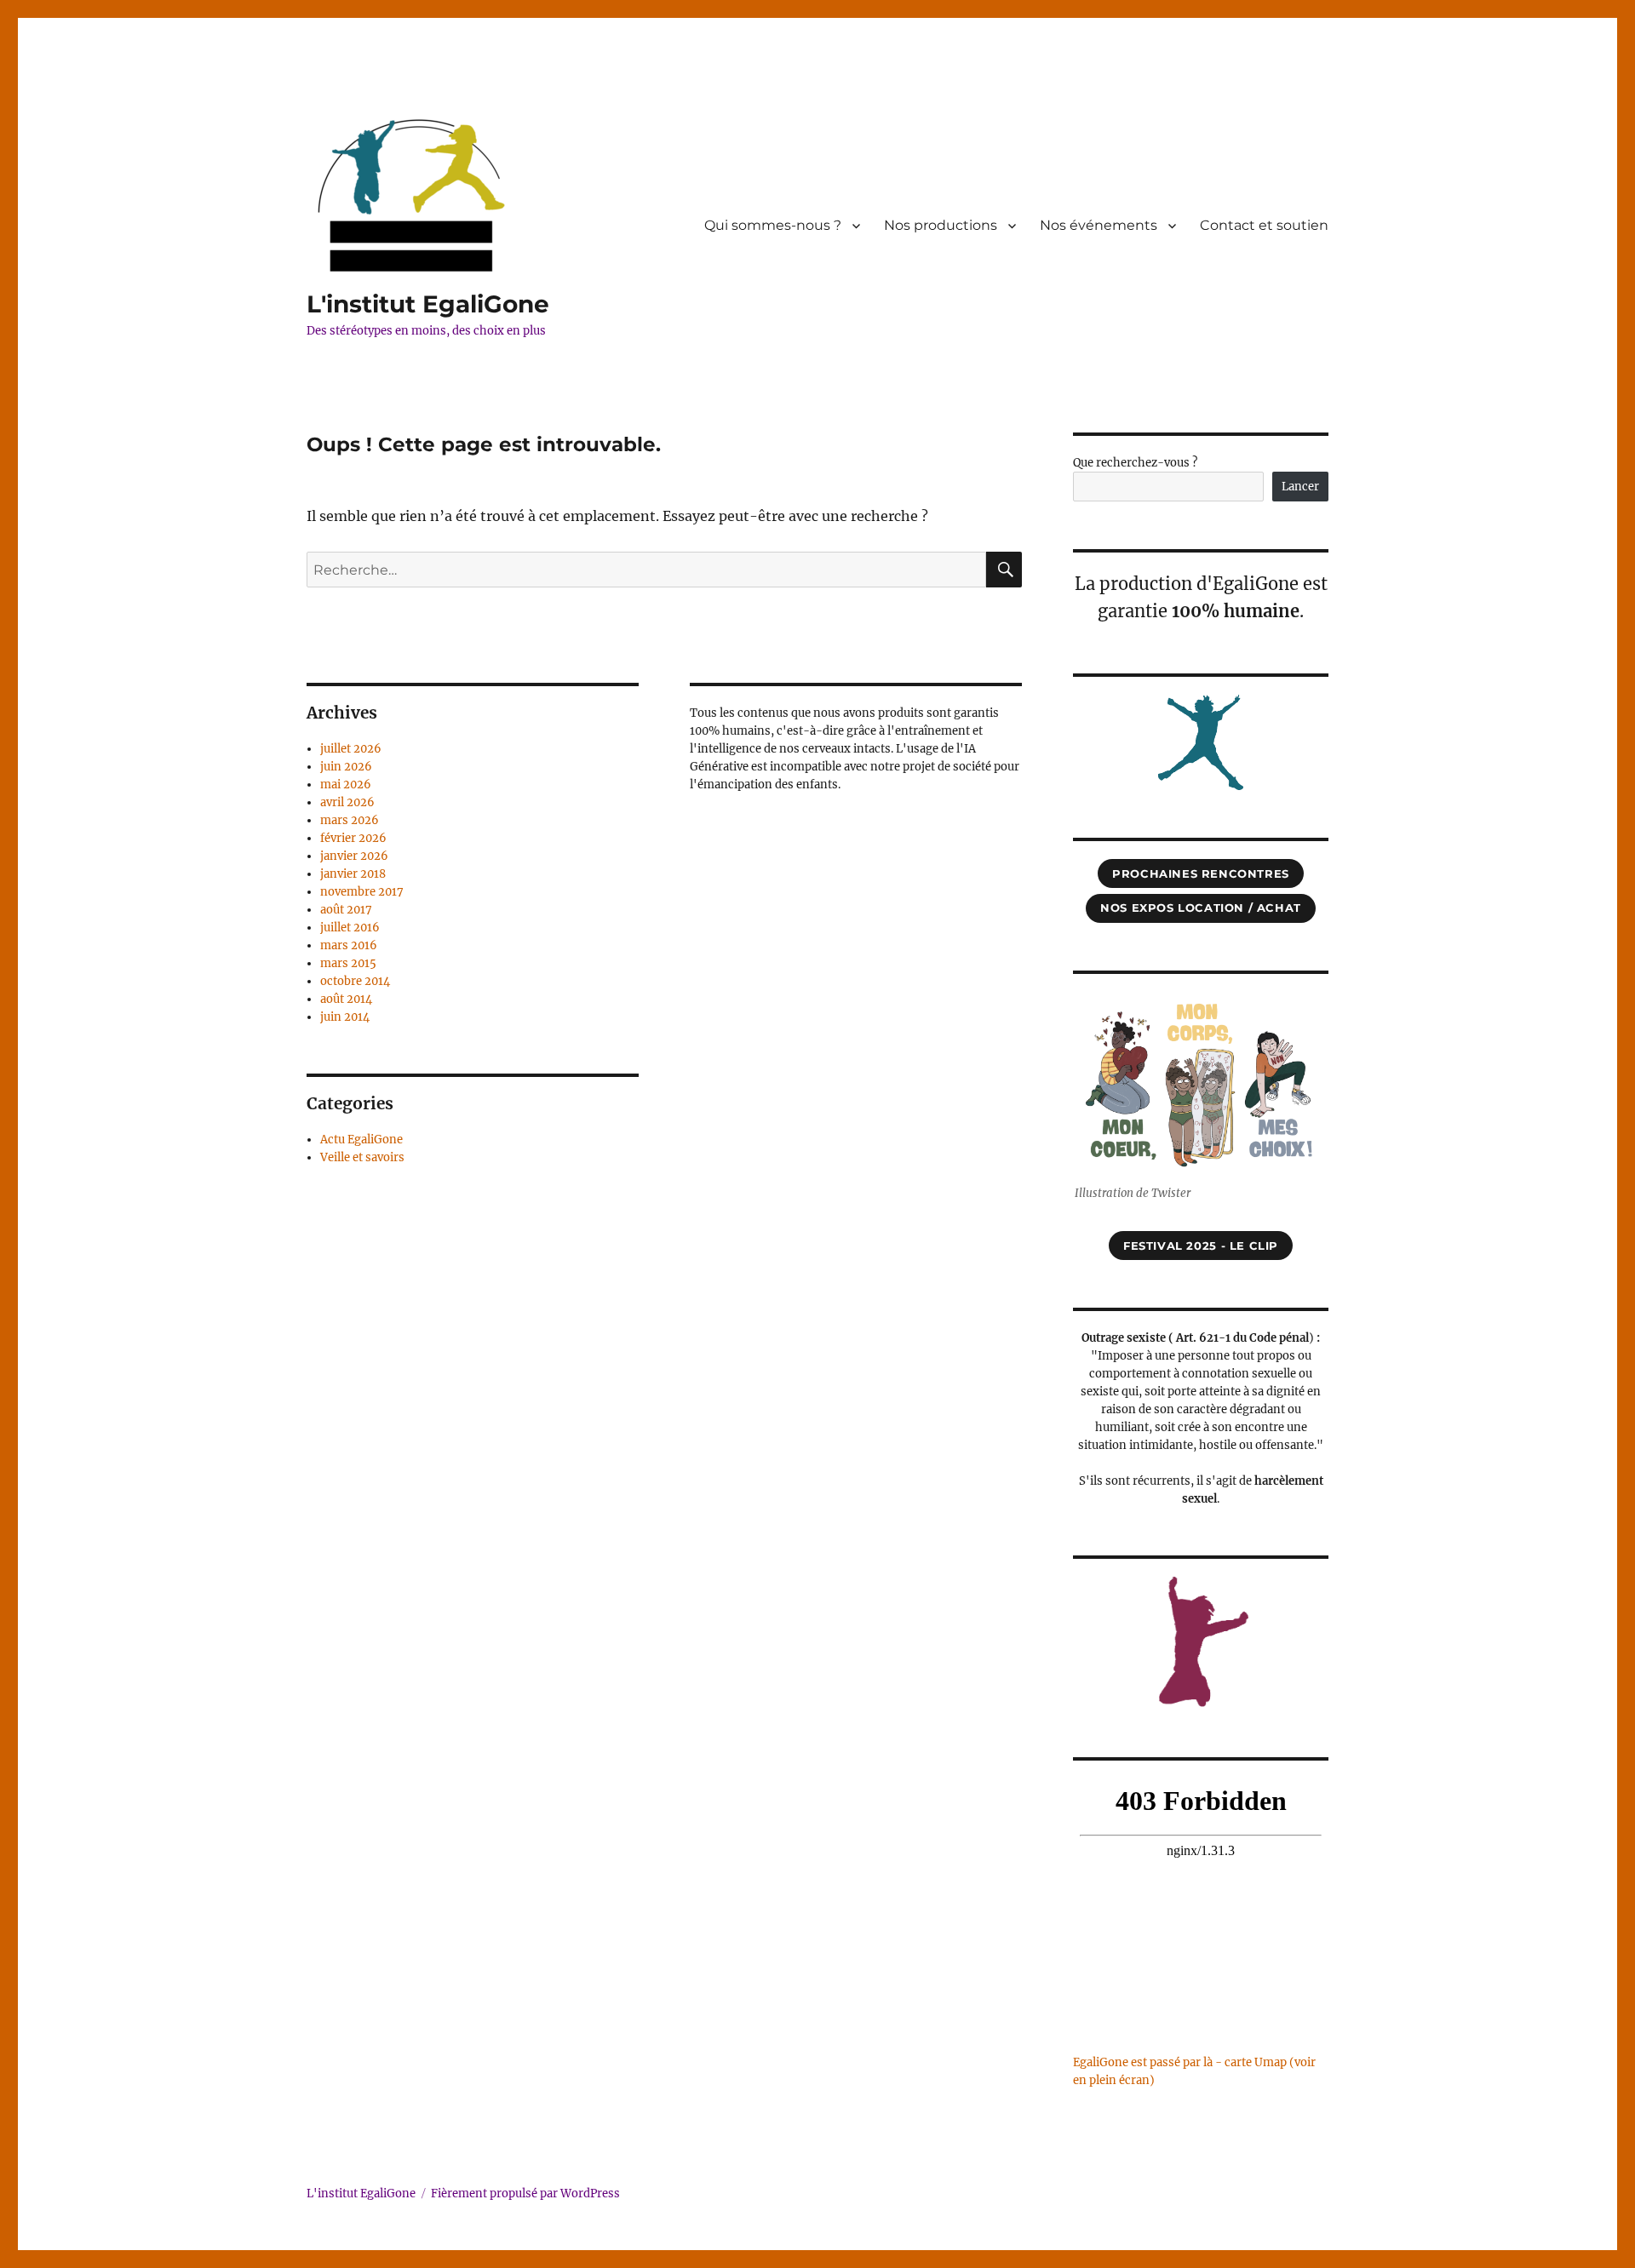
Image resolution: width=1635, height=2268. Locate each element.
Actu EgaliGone (361, 1140)
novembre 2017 (362, 892)
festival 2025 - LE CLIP (1201, 1246)
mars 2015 (348, 963)
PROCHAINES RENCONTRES (1201, 873)
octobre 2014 (355, 981)
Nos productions (941, 225)
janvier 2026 (354, 856)
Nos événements (1099, 225)
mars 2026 (350, 820)
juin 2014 (345, 1017)
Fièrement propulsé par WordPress (525, 2194)
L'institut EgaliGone (428, 304)
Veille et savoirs (362, 1157)
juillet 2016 (350, 928)
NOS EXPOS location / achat (1201, 908)
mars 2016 (349, 945)
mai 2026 (346, 785)
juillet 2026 (351, 749)
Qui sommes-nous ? (773, 225)
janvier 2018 (353, 874)
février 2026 (353, 838)
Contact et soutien (1264, 225)
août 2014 (346, 999)
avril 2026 (347, 802)
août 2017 (346, 910)
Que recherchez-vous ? (1135, 463)
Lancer (1300, 487)
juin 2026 (346, 767)
